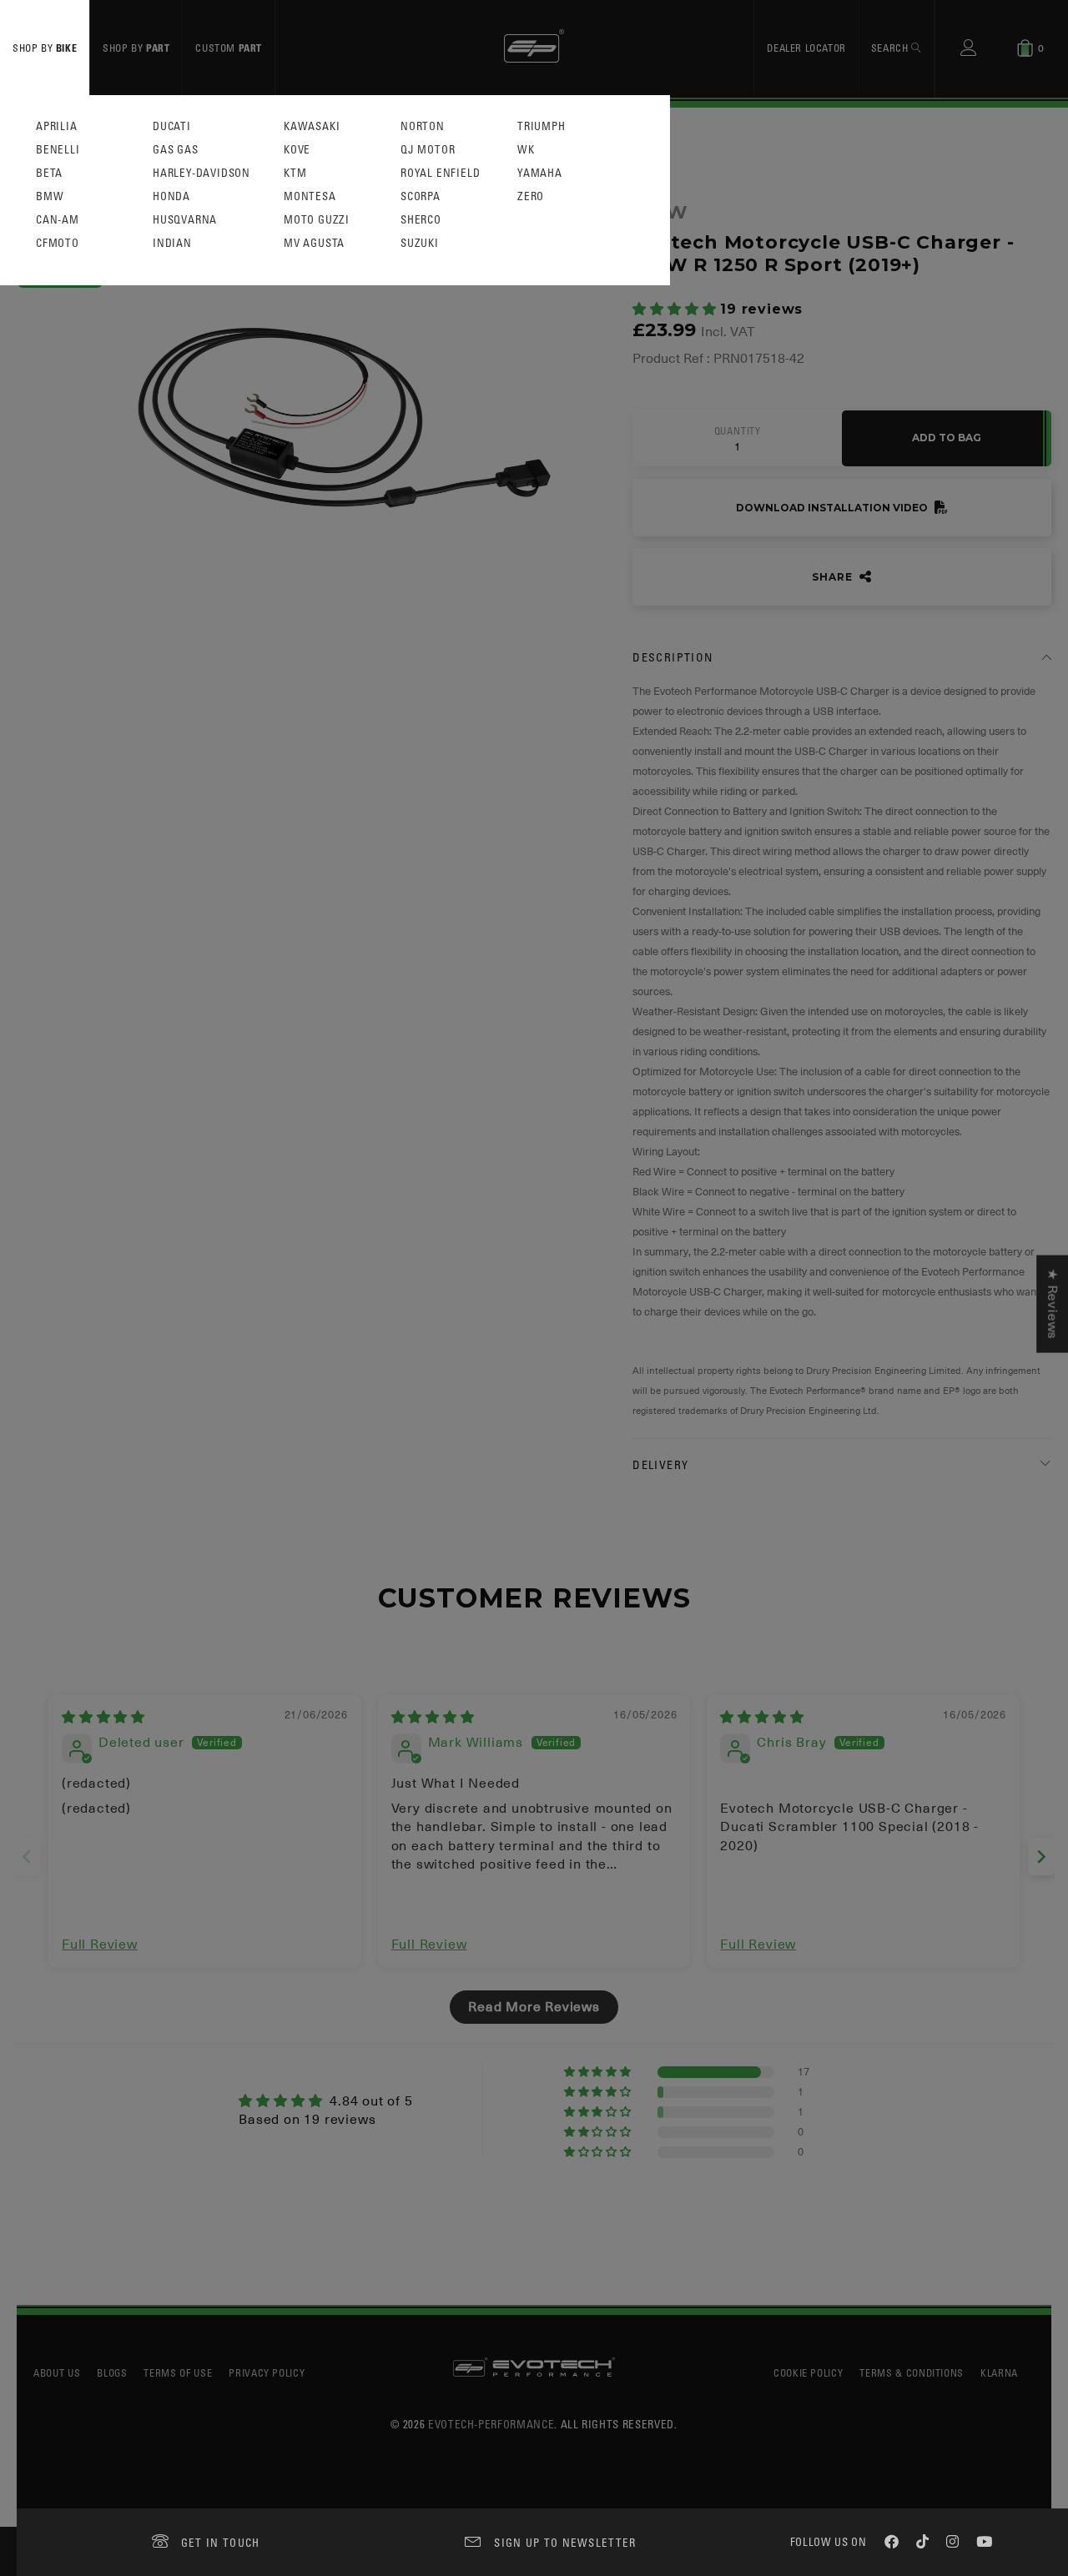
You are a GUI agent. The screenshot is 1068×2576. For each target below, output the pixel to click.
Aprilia (57, 126)
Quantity (738, 431)
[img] (103, 1718)
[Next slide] (1041, 1857)
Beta (49, 173)
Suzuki (420, 243)
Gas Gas (176, 150)
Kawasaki (312, 126)
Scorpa (421, 196)
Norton (423, 126)
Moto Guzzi (317, 220)
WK (526, 150)
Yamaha (540, 173)
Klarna (999, 2372)
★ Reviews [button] (1052, 1304)
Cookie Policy (808, 2372)
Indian (172, 243)
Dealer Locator (806, 48)
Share (834, 577)
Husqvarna (185, 220)
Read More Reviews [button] (534, 2007)
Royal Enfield (440, 173)
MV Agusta (314, 243)
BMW (50, 196)
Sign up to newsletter (565, 2542)
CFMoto (58, 243)
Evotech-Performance (491, 2424)
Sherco (421, 220)
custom (229, 48)
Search (891, 48)
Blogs (112, 2372)
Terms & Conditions (912, 2372)
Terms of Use (178, 2372)
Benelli (58, 150)
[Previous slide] (27, 1857)
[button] (676, 309)
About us (57, 2372)
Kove (297, 150)
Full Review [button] (100, 1945)
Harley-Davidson (202, 173)
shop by (45, 48)
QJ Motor (428, 150)
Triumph (542, 126)
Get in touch (221, 2542)
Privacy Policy (267, 2372)
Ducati (172, 126)
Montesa (310, 196)
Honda (171, 196)
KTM (295, 173)
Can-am (58, 220)
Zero (531, 196)
